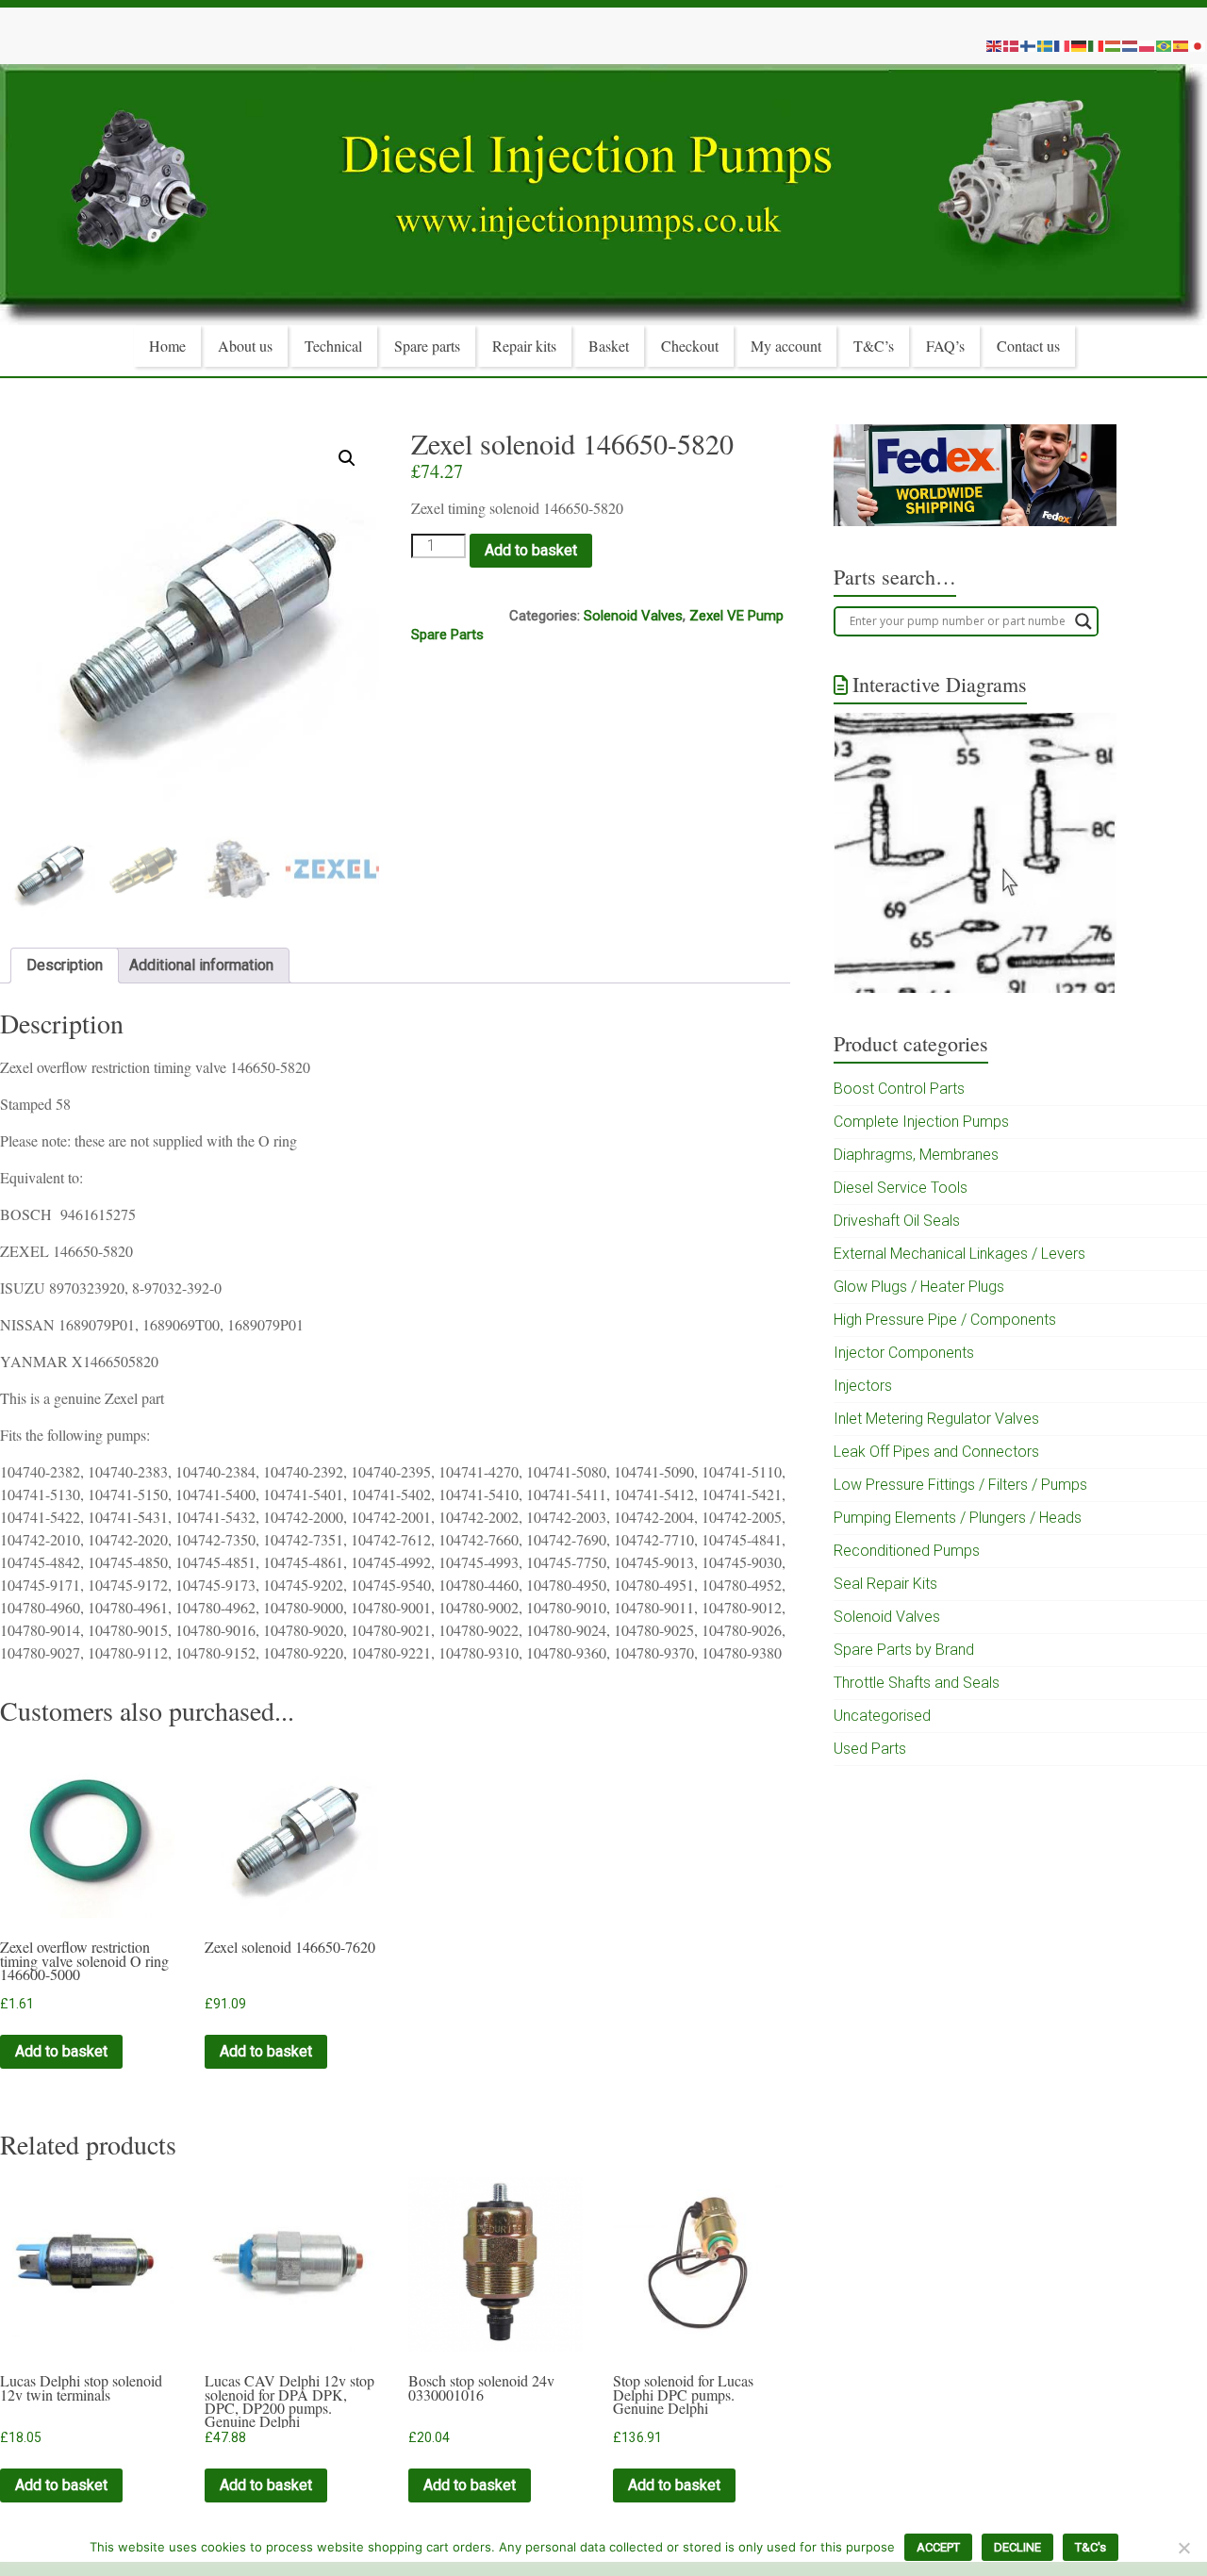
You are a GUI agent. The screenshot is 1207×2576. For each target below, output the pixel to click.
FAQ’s (945, 346)
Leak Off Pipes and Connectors (936, 1452)
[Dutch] (1131, 45)
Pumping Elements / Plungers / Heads (958, 1518)
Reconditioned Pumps (907, 1551)
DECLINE (1017, 2547)
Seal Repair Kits (885, 1584)
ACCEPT (938, 2547)
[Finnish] (1029, 45)
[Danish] (1012, 45)
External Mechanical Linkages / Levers (959, 1254)
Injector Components (904, 1353)
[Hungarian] (1114, 45)
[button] (347, 458)
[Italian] (1097, 45)
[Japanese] (1199, 45)
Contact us (1028, 346)
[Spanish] (1182, 45)
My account (786, 346)
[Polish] (1148, 45)
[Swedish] (1046, 45)
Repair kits (524, 346)
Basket (609, 346)
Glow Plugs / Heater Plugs (919, 1287)
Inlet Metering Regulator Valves (936, 1419)
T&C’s (874, 346)
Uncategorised (882, 1716)
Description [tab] (65, 965)
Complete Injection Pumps (921, 1122)
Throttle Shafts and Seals (917, 1683)
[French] (1063, 45)
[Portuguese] (1165, 45)
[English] (995, 45)
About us (245, 346)
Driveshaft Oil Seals (897, 1221)
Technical (333, 346)
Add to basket (531, 550)
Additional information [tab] (201, 965)
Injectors (863, 1386)
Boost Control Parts (899, 1089)
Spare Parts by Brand (904, 1650)
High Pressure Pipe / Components (945, 1320)
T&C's (1091, 2547)
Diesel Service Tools (901, 1188)
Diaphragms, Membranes (916, 1155)
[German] (1080, 45)
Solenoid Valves (633, 616)
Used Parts (870, 1749)
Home (167, 346)
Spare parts (427, 346)
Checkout (690, 346)
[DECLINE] (1183, 2548)
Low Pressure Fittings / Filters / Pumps (960, 1485)
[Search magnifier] (1083, 621)
